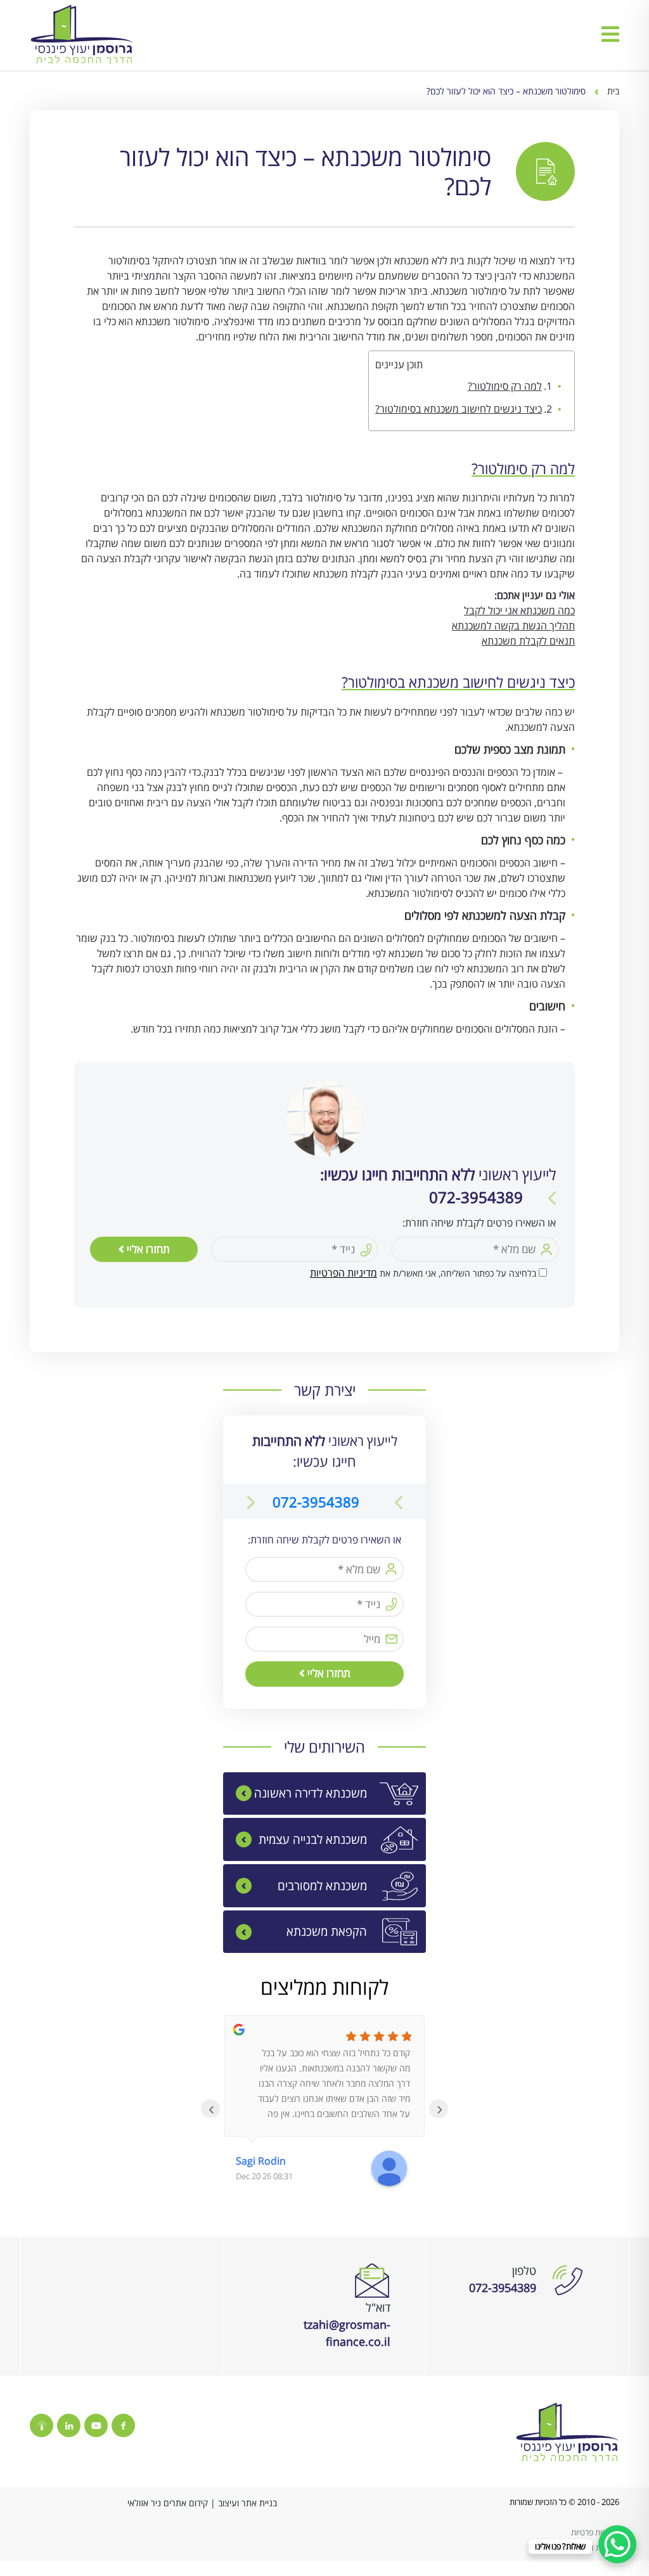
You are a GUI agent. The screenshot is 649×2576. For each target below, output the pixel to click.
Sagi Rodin (261, 2161)
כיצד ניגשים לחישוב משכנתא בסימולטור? (459, 409)
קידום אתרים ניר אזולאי (168, 2503)
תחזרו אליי (147, 1249)
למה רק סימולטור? (505, 386)
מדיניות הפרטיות (344, 1273)
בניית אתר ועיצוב (247, 2503)
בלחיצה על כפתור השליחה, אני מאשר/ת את (423, 1273)
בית (613, 91)
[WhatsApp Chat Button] (617, 2544)
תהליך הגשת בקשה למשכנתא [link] (513, 626)
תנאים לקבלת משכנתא (528, 641)
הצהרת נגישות (596, 2547)
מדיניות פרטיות (595, 2532)
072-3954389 (316, 1502)
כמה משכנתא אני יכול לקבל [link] (519, 610)
